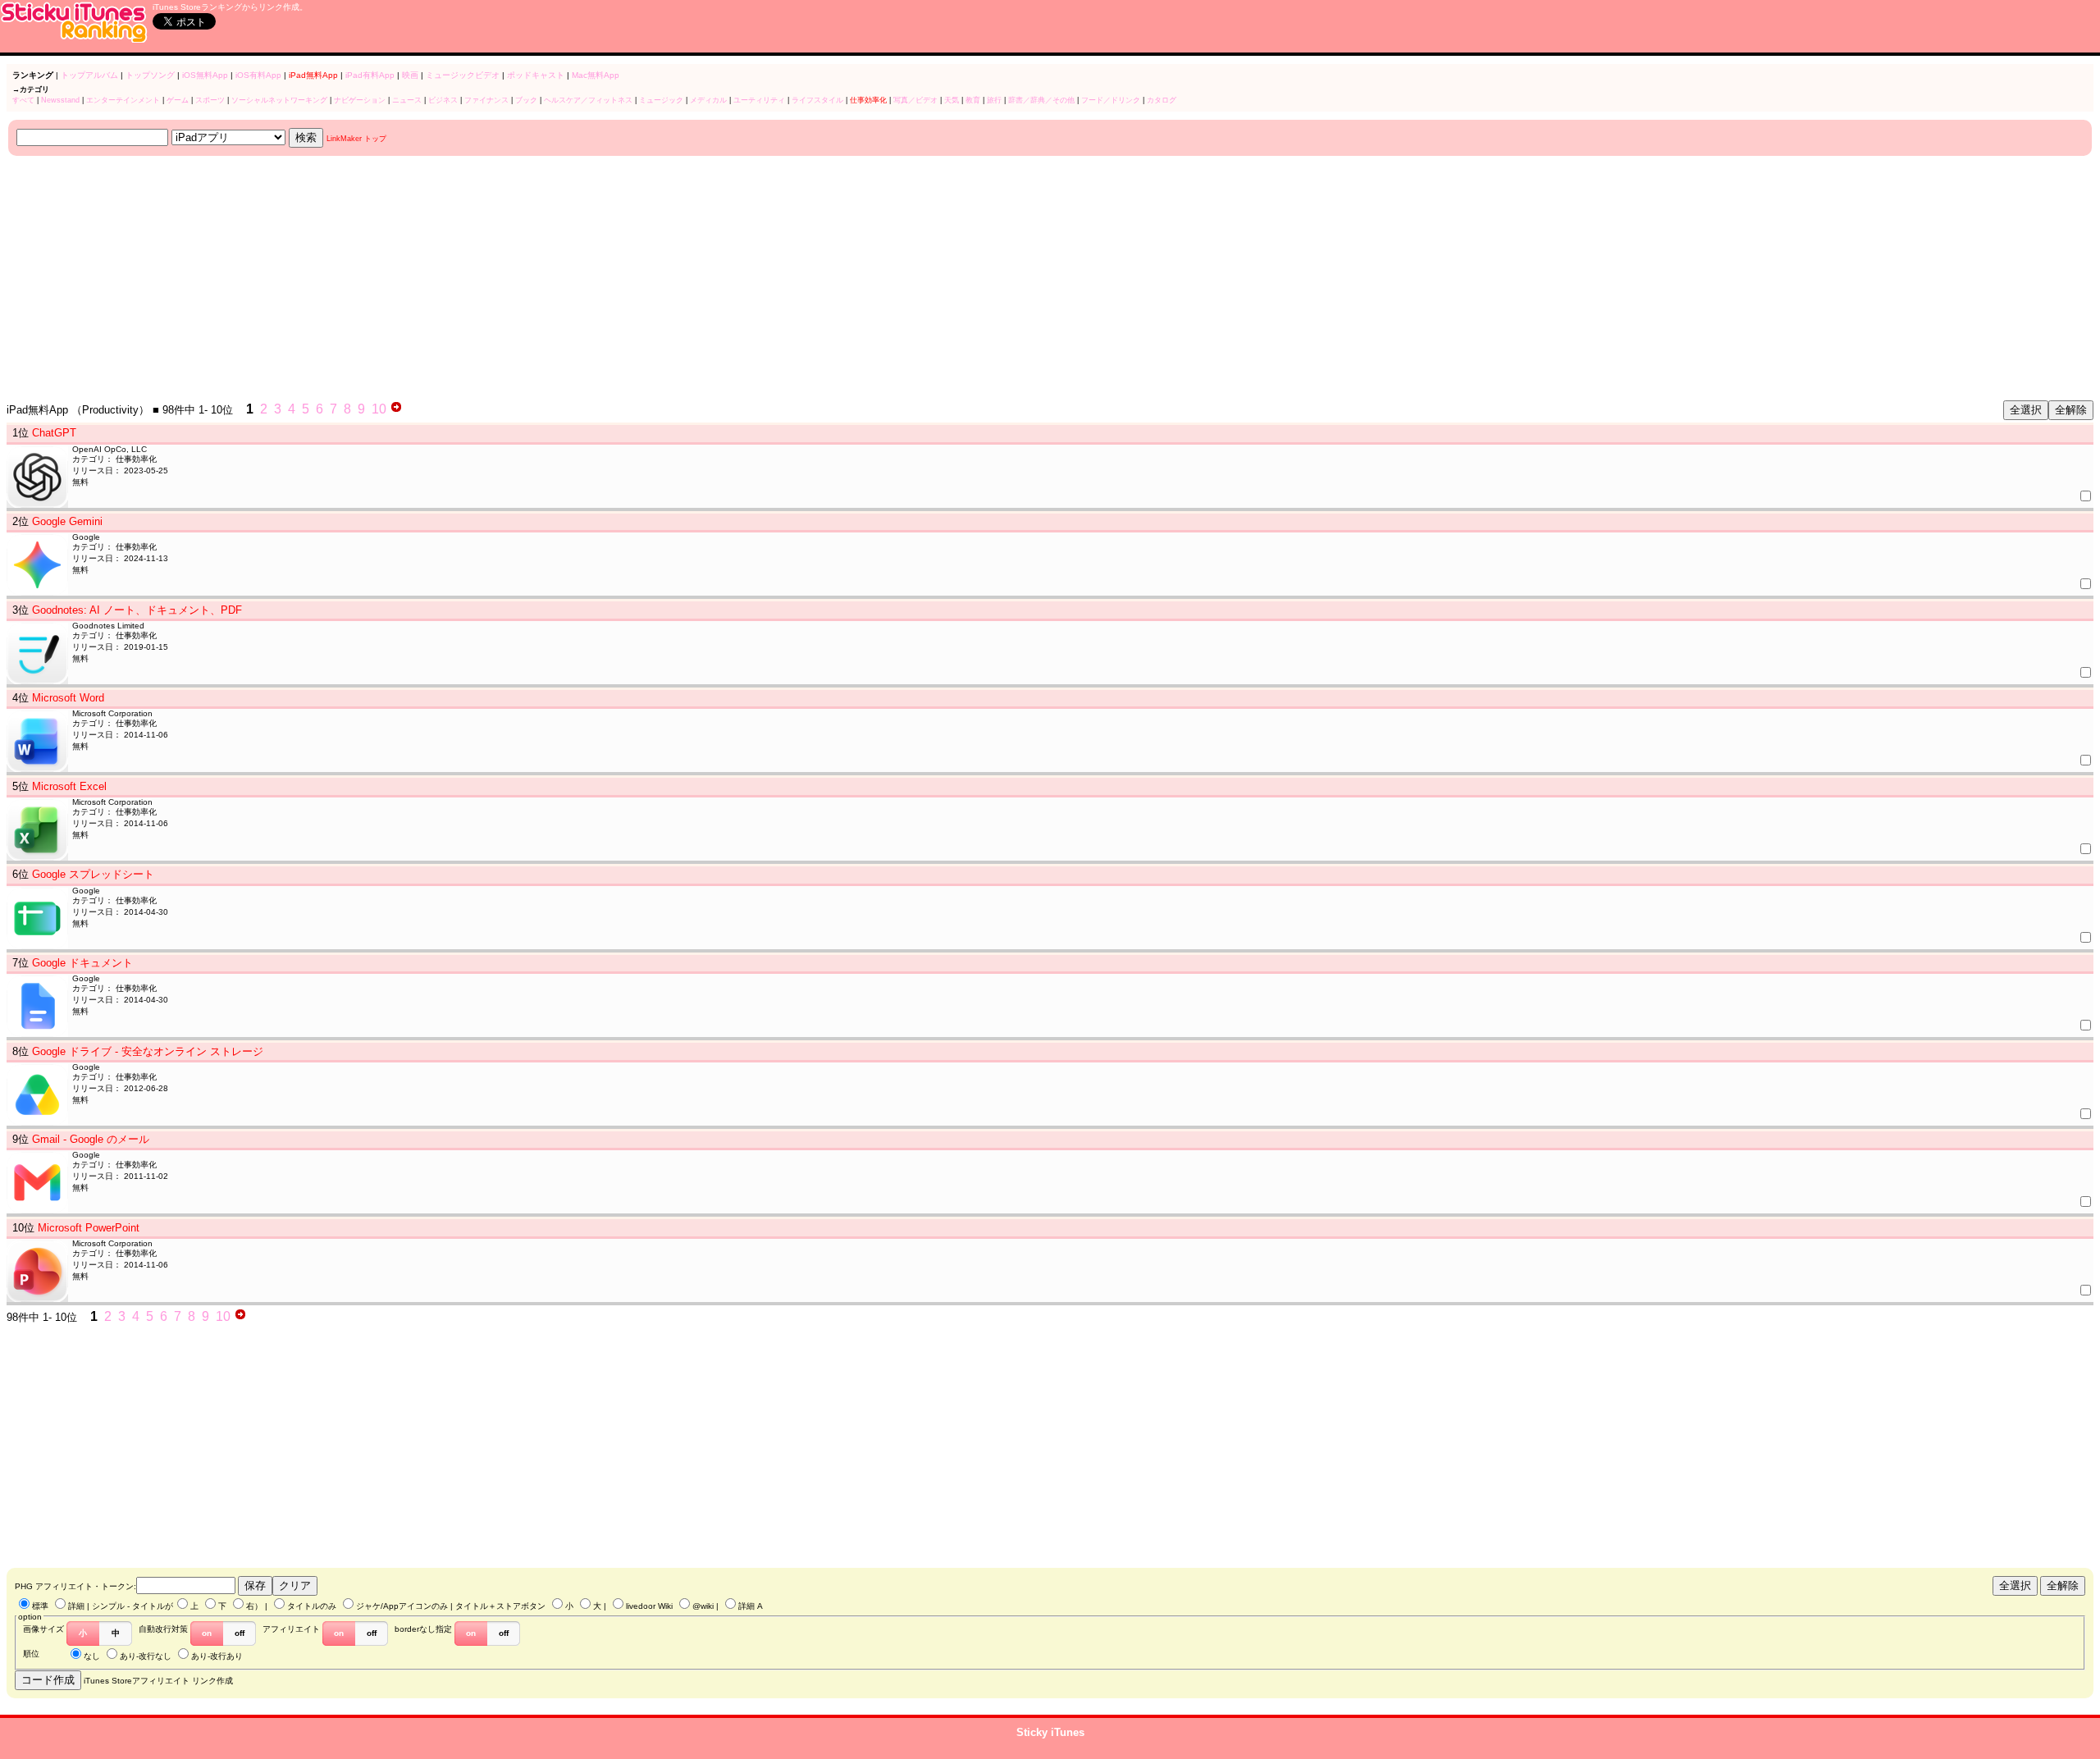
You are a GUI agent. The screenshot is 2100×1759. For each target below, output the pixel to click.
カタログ (1162, 100)
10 (379, 409)
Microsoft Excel (69, 786)
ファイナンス (486, 100)
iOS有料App (258, 75)
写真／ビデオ (915, 100)
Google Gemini (67, 521)
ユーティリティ (759, 100)
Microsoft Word (68, 698)
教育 (973, 100)
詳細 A (751, 1606)
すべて (23, 100)
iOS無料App (205, 75)
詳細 (76, 1606)
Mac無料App (596, 75)
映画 (410, 75)
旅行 (994, 100)
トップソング (150, 75)
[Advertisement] (499, 279)
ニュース (407, 100)
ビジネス (443, 100)
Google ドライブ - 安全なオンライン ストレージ (148, 1051)
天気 (952, 100)
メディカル (708, 100)
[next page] (396, 409)
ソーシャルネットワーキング (279, 100)
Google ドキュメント (82, 963)
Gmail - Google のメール (91, 1139)
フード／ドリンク (1111, 100)
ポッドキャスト (536, 75)
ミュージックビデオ (463, 75)
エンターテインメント (123, 100)
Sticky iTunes (1050, 1732)
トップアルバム (89, 75)
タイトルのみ (312, 1606)
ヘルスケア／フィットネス (588, 100)
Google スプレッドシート (93, 874)
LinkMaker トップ (356, 139)
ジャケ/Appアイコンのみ (402, 1606)
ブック (526, 100)
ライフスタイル (817, 100)
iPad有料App (370, 75)
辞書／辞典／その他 (1041, 100)
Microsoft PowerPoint (89, 1228)
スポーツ (210, 100)
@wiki (703, 1606)
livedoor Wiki (649, 1606)
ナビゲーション (360, 100)
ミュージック (661, 100)
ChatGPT (54, 433)
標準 (40, 1606)
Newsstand (60, 100)
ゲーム (178, 100)
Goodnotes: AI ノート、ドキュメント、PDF (137, 610)
